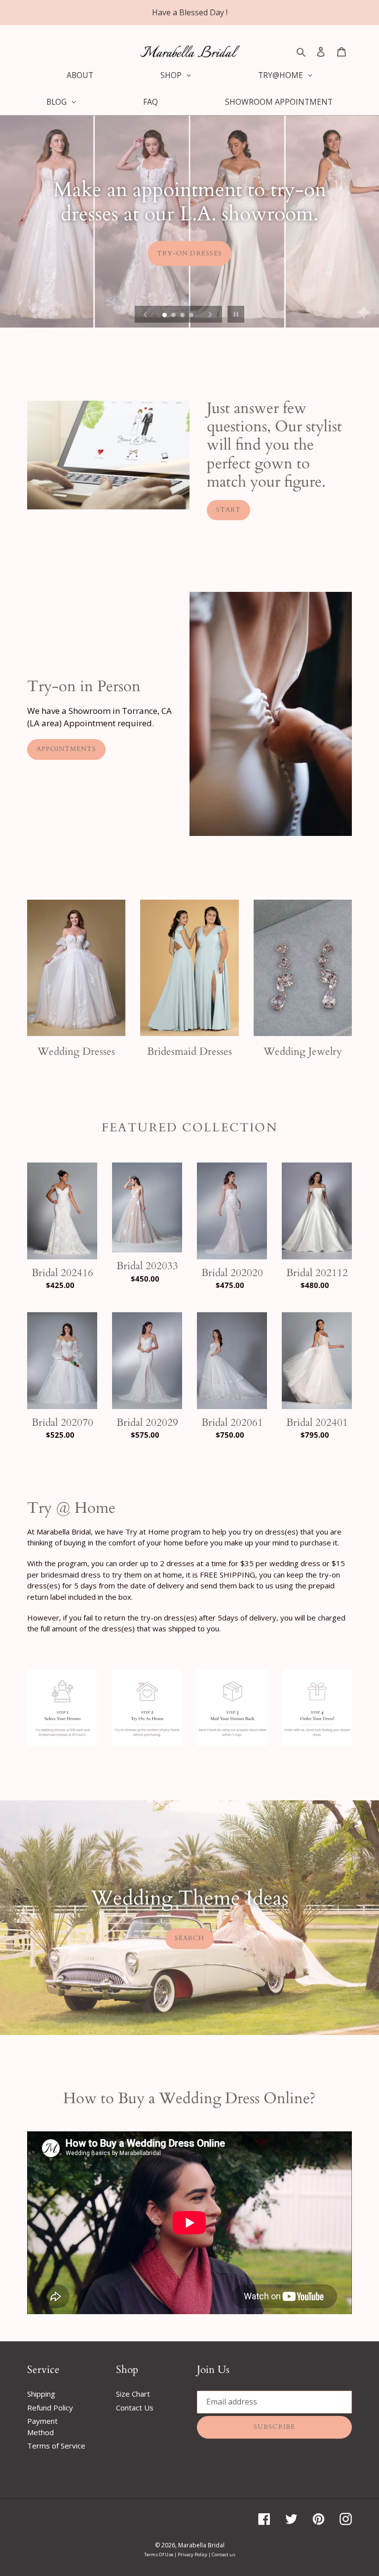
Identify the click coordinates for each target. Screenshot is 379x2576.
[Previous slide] (146, 314)
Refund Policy (50, 2408)
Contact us (224, 2555)
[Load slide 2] (174, 316)
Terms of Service (56, 2446)
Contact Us (135, 2408)
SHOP (189, 241)
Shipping (41, 2394)
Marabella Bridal (201, 2545)
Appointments (66, 749)
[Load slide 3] (183, 316)
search (189, 1938)
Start (228, 510)
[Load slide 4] (192, 316)
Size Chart (133, 2394)
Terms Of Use (159, 2555)
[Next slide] (210, 314)
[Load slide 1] (165, 316)
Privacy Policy (193, 2555)
